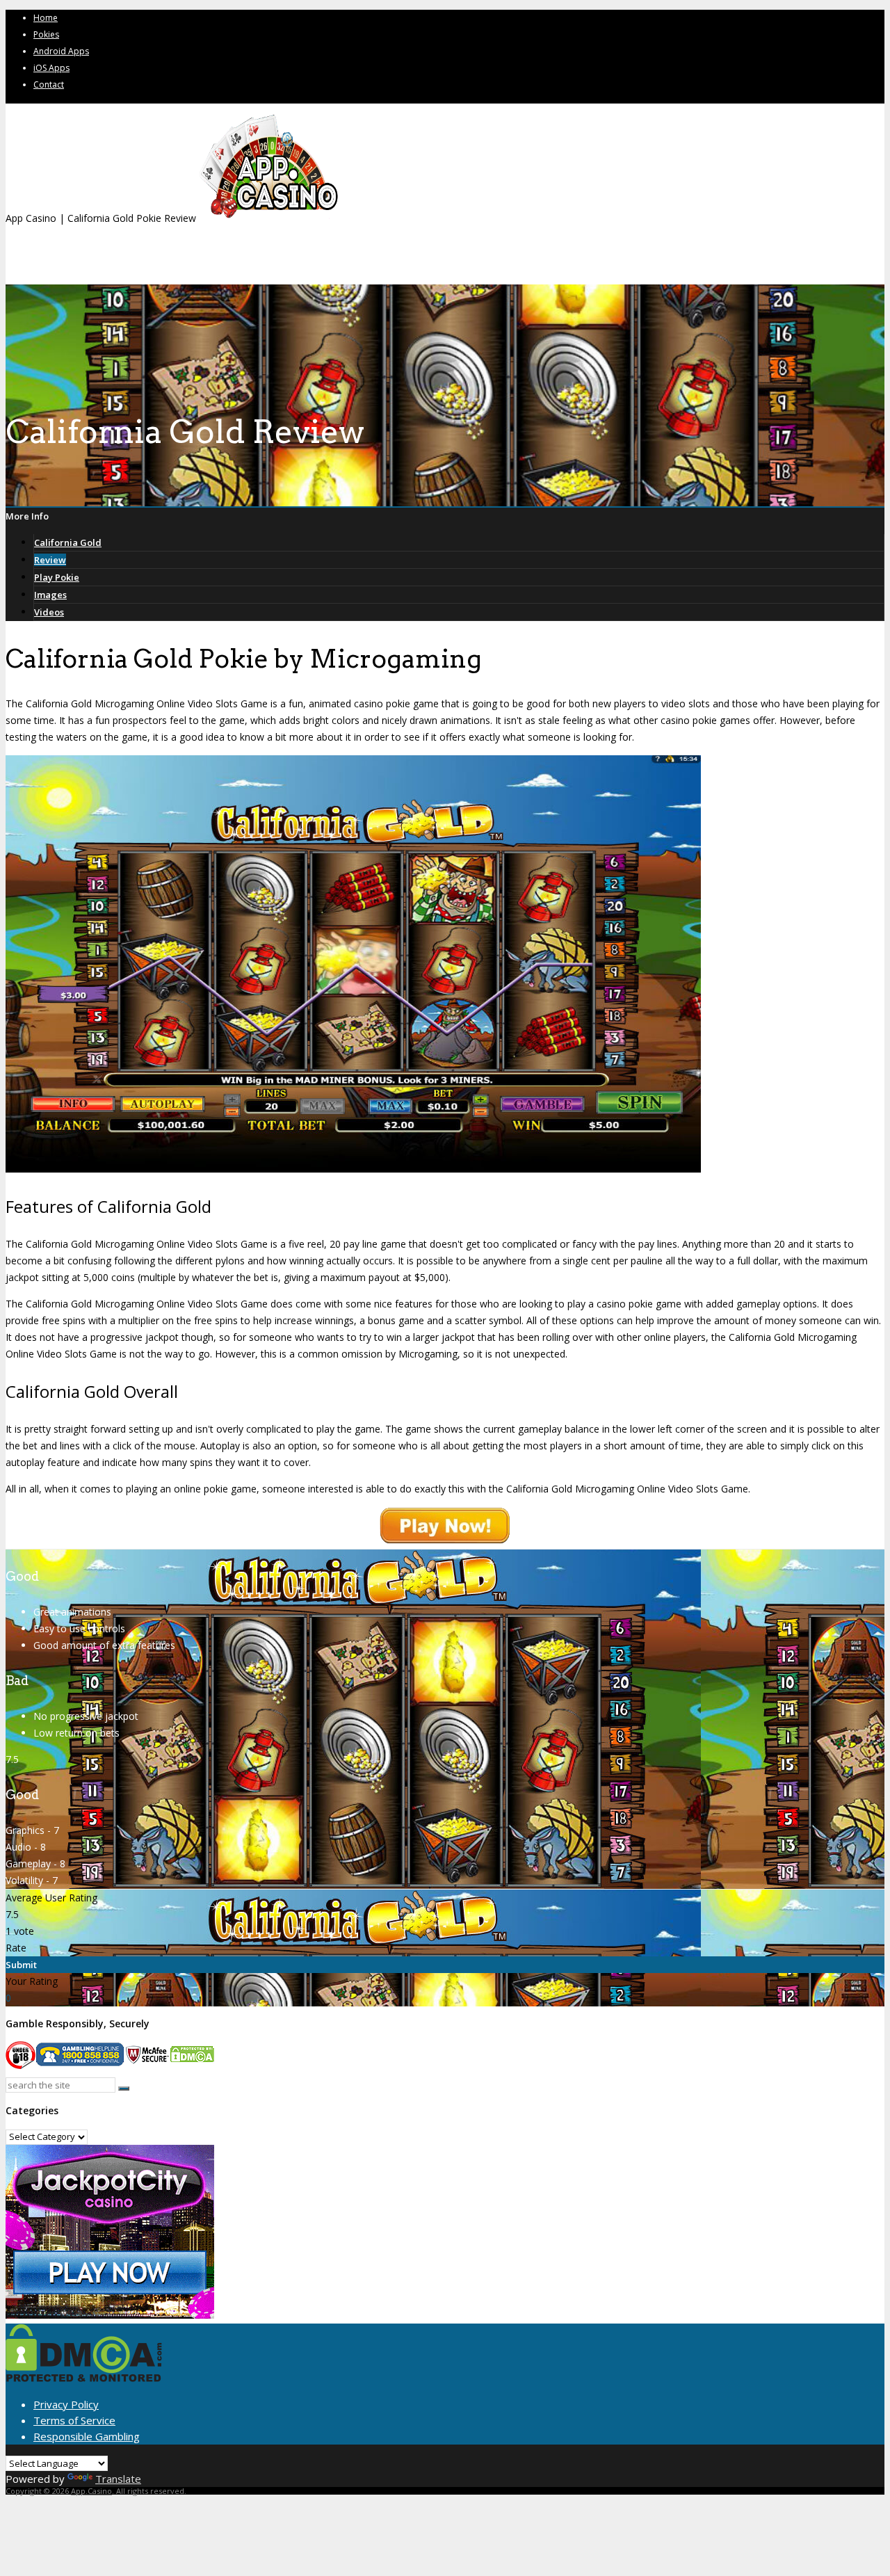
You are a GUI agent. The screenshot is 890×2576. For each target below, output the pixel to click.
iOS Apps (51, 68)
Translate (118, 2479)
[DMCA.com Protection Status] (84, 2378)
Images (50, 595)
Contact (49, 84)
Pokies (46, 34)
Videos (49, 612)
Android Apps (61, 51)
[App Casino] (268, 218)
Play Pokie (57, 577)
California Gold (68, 542)
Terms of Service (74, 2420)
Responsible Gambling (87, 2436)
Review (50, 560)
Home (46, 18)
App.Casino (91, 2491)
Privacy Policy (66, 2404)
